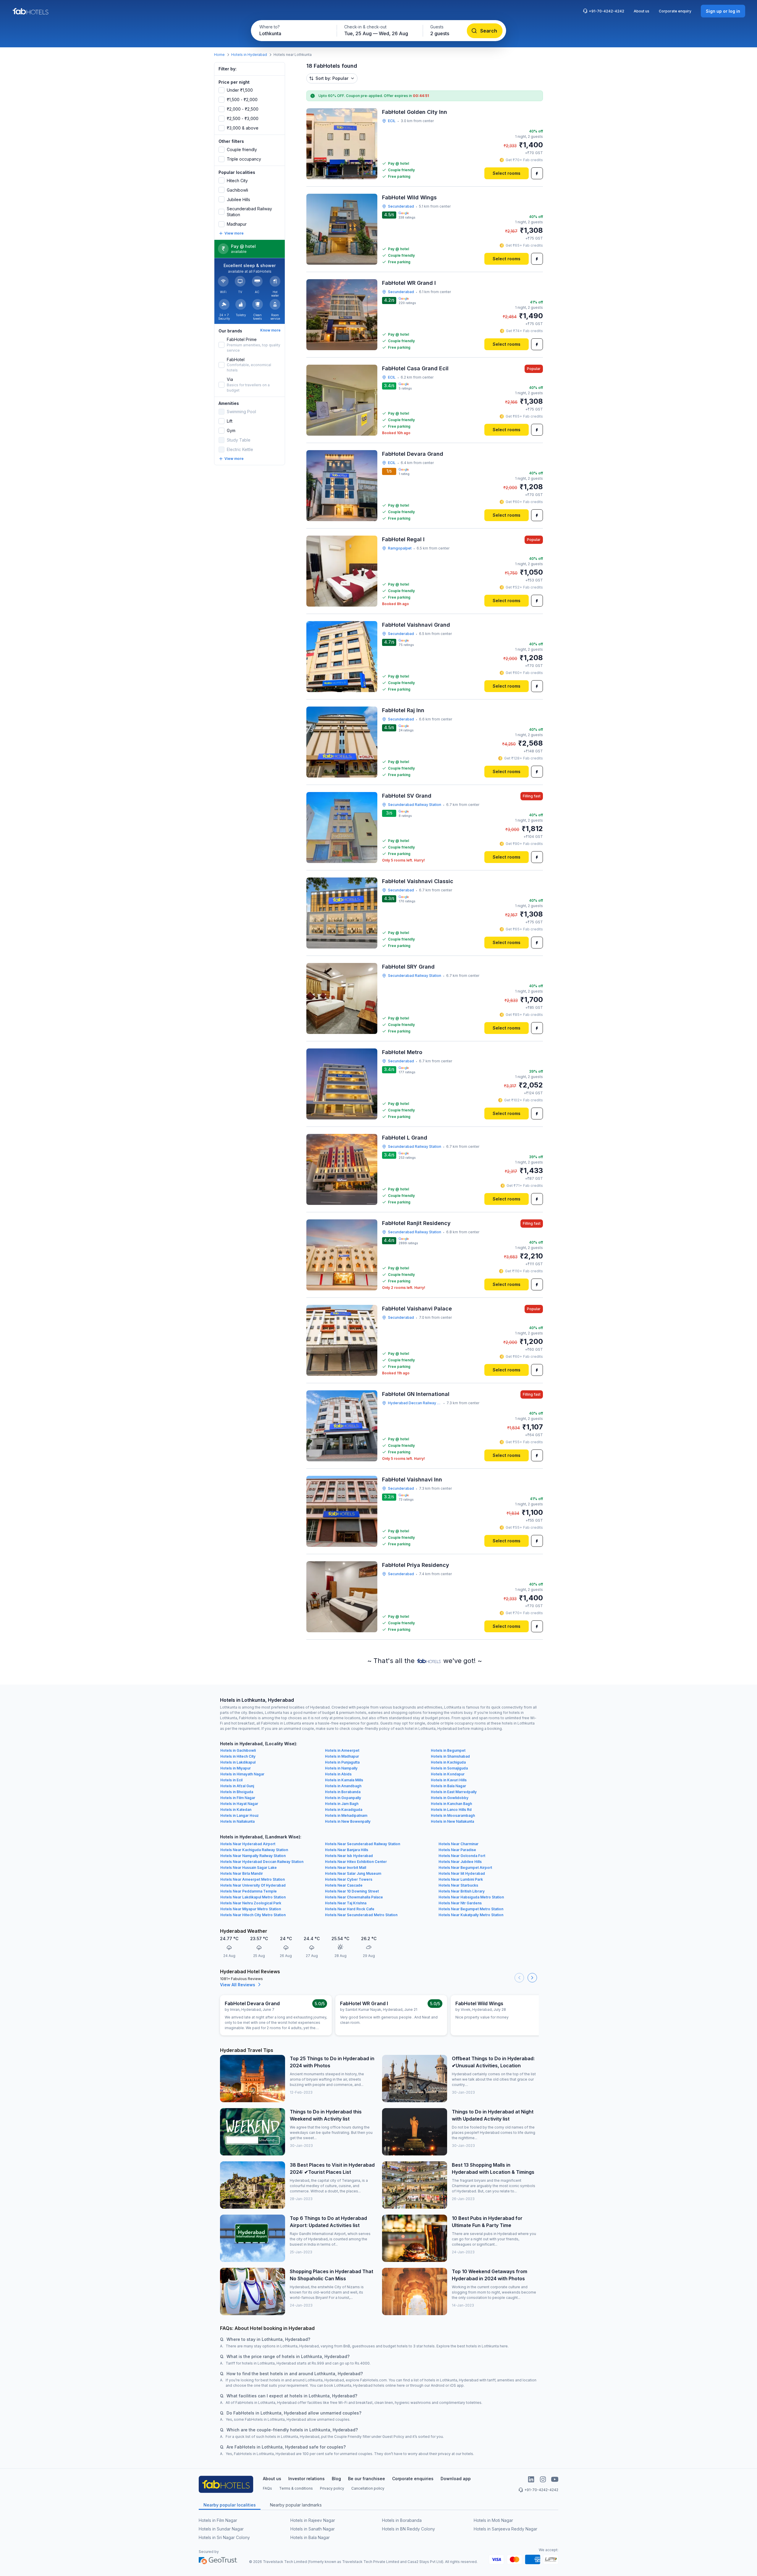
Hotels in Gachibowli (238, 1750)
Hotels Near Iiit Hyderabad (462, 1873)
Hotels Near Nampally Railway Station (253, 1856)
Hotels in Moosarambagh (453, 1815)
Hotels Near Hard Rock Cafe (350, 1909)
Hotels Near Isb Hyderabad (349, 1856)
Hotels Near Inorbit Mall (346, 1868)
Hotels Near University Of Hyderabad (253, 1885)
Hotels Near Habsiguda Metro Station (471, 1897)
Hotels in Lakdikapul (238, 1762)
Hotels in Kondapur (448, 1774)
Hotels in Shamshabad (450, 1756)
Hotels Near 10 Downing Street (352, 1891)
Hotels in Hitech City (238, 1756)
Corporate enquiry (675, 11)
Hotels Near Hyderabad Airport (248, 1844)
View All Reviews (238, 1985)
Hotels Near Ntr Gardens (460, 1903)
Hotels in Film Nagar (238, 1798)
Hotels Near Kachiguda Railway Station (254, 1850)
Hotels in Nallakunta (237, 1821)
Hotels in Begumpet (448, 1750)
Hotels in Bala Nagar (448, 1786)
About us (642, 11)
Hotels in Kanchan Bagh (451, 1804)
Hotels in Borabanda (343, 1792)
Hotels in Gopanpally (343, 1798)
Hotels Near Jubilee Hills (460, 1862)
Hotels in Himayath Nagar (242, 1774)
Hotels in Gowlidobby (450, 1798)
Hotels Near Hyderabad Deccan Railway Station (262, 1862)
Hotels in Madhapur (342, 1756)
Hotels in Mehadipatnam (346, 1815)
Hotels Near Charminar (458, 1844)
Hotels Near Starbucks (458, 1885)
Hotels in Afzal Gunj (237, 1786)
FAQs (267, 2488)
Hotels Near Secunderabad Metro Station (361, 1915)
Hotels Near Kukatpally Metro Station (471, 1915)
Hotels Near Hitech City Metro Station (253, 1915)
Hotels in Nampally (341, 1768)
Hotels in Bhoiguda (237, 1792)
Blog (336, 2479)
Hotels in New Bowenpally (348, 1821)
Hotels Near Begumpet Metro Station (471, 1909)
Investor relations (306, 2479)
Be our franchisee (367, 2479)
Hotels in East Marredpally (454, 1792)
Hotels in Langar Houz (240, 1815)
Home (219, 55)
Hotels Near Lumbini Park (461, 1879)
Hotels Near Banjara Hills (347, 1850)
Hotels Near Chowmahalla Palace (354, 1897)
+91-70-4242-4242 (606, 11)
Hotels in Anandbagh (343, 1786)
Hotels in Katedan (236, 1810)
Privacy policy (332, 2488)
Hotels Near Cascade (344, 1885)
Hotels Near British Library (462, 1891)
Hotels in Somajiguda (449, 1768)
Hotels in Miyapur (236, 1768)
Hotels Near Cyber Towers (349, 1879)
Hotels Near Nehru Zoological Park (251, 1903)
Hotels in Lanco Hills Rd (451, 1810)
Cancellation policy (368, 2488)
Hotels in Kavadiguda (344, 1810)
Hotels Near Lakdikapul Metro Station (253, 1897)
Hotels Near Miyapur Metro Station (251, 1909)
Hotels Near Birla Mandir (242, 1873)
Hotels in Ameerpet (342, 1750)
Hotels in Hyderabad (249, 55)
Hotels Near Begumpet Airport (465, 1868)
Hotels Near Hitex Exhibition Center (356, 1862)
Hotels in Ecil (231, 1780)
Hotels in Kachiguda (448, 1762)
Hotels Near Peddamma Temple (249, 1891)
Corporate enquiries (413, 2479)
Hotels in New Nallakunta (452, 1821)
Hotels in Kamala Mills (344, 1780)
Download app (456, 2479)
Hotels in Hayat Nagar (239, 1804)
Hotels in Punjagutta (342, 1762)
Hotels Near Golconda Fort (462, 1856)
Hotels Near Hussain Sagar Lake (249, 1868)
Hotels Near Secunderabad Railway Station (363, 1844)
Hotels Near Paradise (457, 1850)
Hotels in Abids (338, 1774)
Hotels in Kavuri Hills (449, 1780)
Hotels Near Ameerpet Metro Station (253, 1879)
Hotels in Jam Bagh (342, 1804)
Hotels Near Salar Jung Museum (353, 1873)
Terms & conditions (296, 2488)
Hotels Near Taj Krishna (346, 1903)
